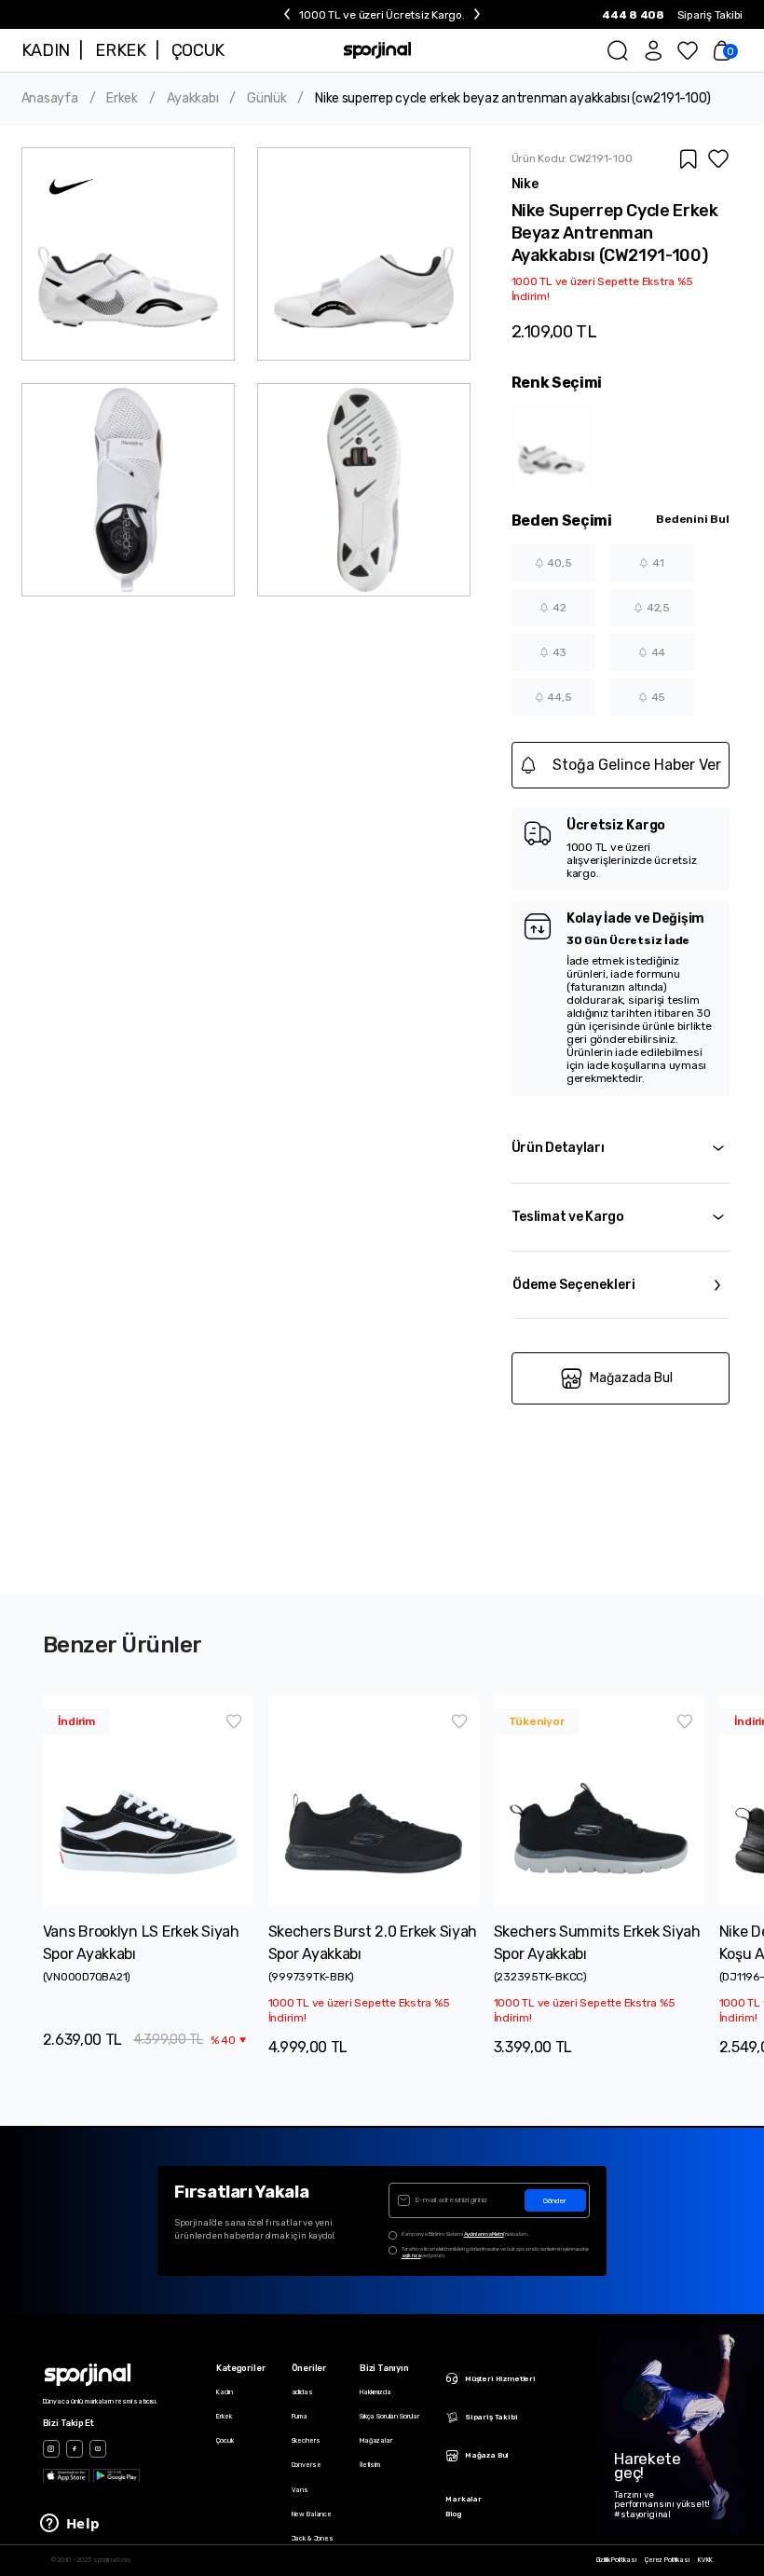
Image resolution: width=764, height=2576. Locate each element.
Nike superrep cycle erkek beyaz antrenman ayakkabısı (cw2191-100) (513, 99)
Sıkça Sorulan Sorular (389, 2416)
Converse (307, 2465)
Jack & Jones (313, 2538)
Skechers (306, 2440)
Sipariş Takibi (710, 15)
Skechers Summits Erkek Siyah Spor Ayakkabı (597, 1943)
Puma (300, 2416)
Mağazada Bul (631, 1378)
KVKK (705, 2560)
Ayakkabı (193, 99)
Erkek (122, 99)
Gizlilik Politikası (616, 2560)
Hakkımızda (375, 2392)
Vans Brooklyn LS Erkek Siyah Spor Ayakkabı (141, 1943)
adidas (302, 2392)
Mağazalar (376, 2440)
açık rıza (411, 2255)
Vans (300, 2490)
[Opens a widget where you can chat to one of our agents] (70, 2525)
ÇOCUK (198, 50)
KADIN (46, 50)
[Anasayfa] (378, 50)
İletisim (370, 2465)
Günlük (266, 99)
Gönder (555, 2201)
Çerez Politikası (667, 2560)
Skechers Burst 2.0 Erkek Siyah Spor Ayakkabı (373, 1943)
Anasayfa (50, 99)
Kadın (224, 2392)
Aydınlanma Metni (484, 2234)
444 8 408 (633, 15)
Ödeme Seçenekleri (574, 1285)
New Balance (312, 2514)
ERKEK (120, 50)
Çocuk (225, 2440)
